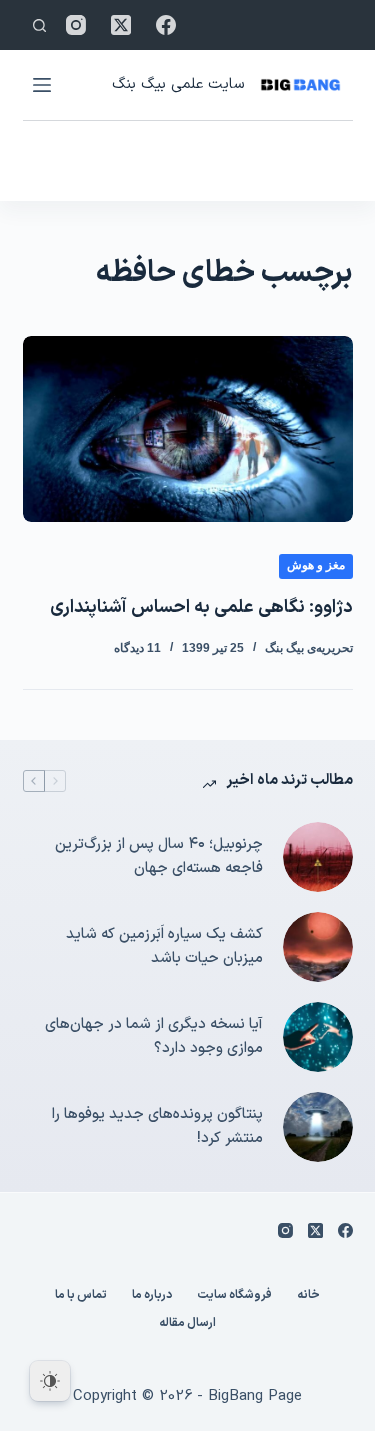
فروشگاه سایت (234, 1296)
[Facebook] (166, 25)
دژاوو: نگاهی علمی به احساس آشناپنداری (201, 607)
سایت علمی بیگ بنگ (178, 84)
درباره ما (152, 1296)
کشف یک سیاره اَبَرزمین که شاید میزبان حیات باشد (164, 947)
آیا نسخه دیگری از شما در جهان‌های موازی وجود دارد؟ (154, 1037)
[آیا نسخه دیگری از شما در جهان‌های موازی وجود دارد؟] (318, 1037)
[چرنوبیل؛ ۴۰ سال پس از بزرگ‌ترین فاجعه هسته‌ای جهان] (318, 857)
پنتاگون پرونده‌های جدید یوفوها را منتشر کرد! (157, 1127)
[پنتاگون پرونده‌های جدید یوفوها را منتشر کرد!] (318, 1127)
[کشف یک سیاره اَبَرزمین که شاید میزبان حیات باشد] (318, 947)
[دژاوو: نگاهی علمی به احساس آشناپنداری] (188, 429)
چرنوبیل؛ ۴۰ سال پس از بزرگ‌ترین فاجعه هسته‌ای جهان (159, 857)
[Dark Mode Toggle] (50, 1381)
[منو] (42, 85)
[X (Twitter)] (121, 25)
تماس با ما (81, 1296)
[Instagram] (76, 25)
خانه (308, 1296)
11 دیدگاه (137, 648)
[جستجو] (39, 25)
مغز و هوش (316, 565)
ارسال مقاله (187, 1324)
